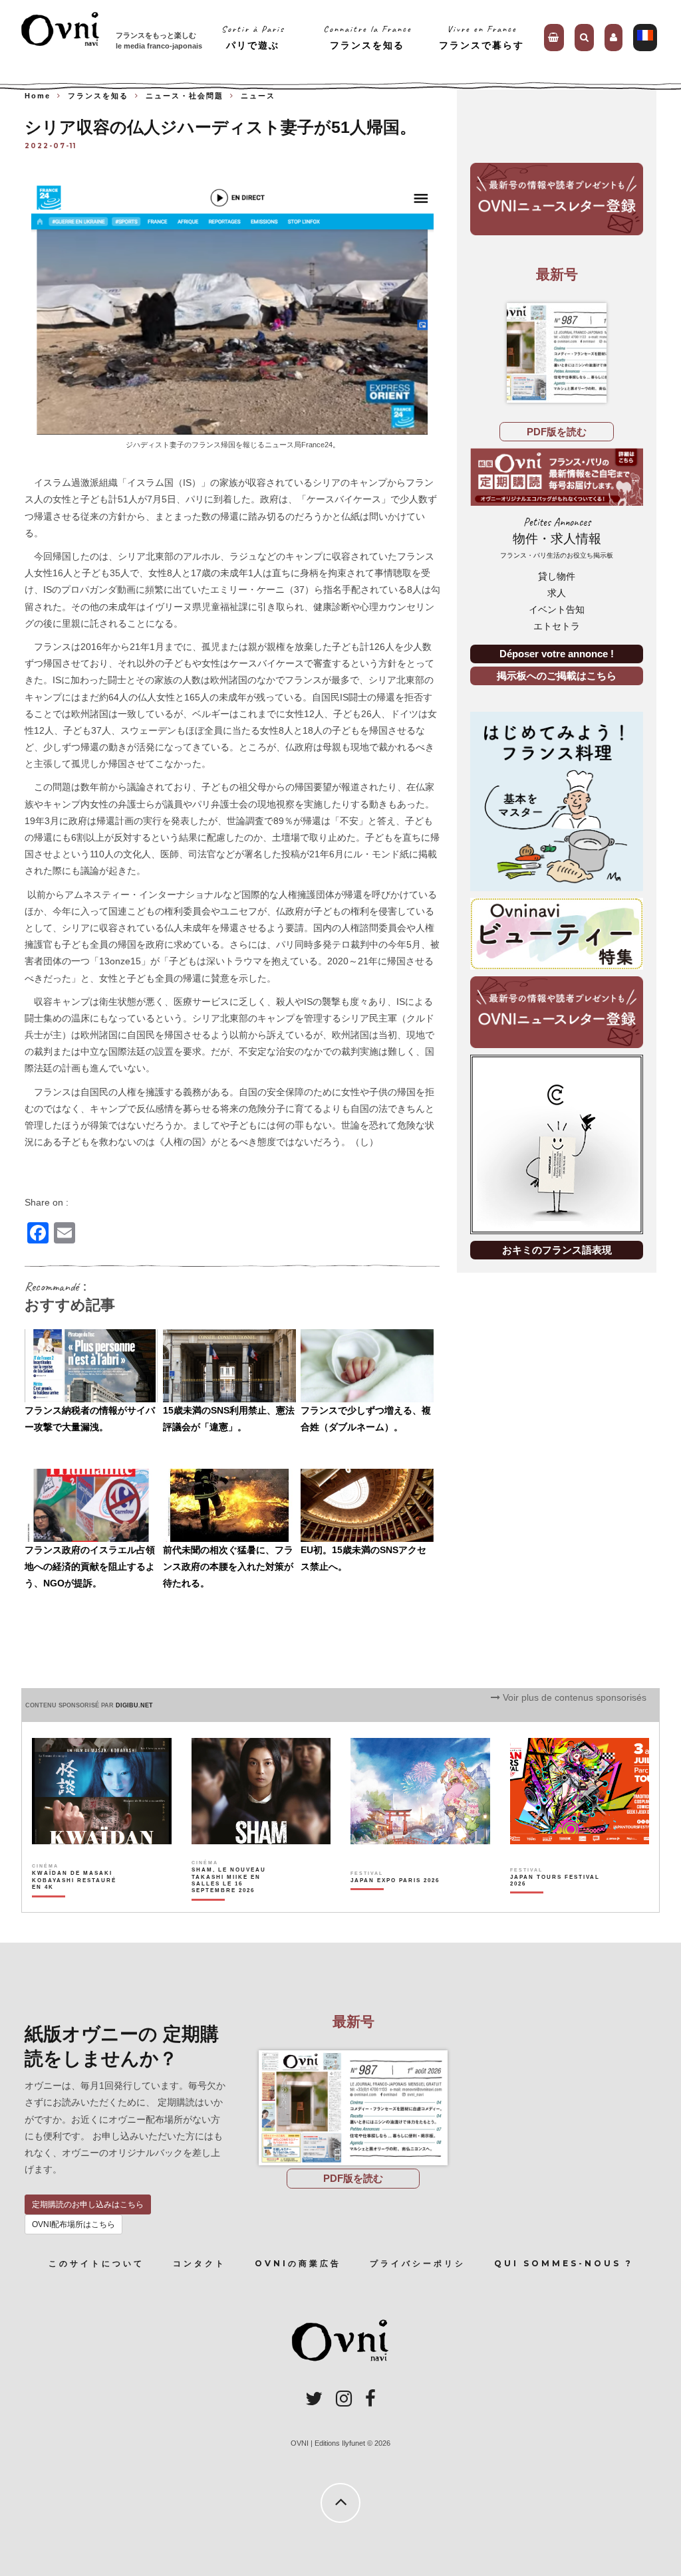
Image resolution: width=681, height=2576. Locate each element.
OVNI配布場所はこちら (73, 2224)
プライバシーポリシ (418, 2263)
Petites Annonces (557, 537)
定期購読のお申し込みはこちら (88, 2204)
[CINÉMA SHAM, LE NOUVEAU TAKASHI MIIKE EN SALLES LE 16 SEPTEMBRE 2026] (237, 1903)
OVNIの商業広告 (298, 2263)
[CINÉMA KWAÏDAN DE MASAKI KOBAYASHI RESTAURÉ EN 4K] (77, 1903)
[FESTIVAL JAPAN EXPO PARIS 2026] (395, 1903)
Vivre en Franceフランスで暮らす (481, 37)
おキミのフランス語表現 (557, 1250)
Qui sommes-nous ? (564, 2263)
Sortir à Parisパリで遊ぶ (253, 37)
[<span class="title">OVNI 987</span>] (557, 353)
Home (38, 96)
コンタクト (200, 2263)
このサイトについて (96, 2263)
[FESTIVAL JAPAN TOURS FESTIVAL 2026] (556, 1903)
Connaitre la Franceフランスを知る (367, 37)
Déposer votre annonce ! (557, 654)
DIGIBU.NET (134, 1705)
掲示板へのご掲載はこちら (557, 676)
